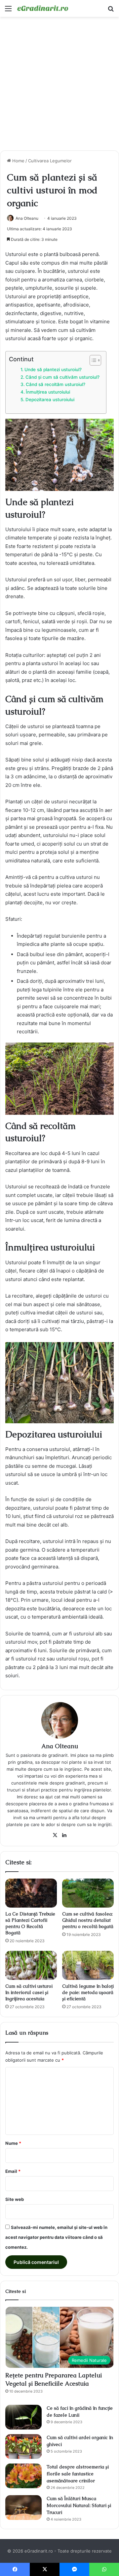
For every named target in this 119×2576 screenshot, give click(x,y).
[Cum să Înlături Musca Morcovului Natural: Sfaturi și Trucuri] (23, 2508)
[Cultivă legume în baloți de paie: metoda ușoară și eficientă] (88, 1965)
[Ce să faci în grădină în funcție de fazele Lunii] (23, 2417)
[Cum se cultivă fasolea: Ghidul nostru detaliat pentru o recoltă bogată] (88, 1893)
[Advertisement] (59, 86)
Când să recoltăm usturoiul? (56, 384)
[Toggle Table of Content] (92, 360)
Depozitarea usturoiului (50, 400)
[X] (55, 1835)
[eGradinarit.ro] (43, 8)
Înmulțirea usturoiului (48, 392)
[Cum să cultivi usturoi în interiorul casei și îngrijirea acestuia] (31, 1965)
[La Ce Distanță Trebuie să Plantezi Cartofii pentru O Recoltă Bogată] (31, 1893)
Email (13, 2171)
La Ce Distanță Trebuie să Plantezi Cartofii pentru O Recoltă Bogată (30, 1923)
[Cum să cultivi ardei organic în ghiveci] (23, 2447)
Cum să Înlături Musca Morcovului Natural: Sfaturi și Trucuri (79, 2505)
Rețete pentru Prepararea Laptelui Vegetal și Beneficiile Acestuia (54, 2379)
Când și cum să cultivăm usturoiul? (62, 377)
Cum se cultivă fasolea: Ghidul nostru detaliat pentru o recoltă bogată (88, 1920)
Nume (13, 2143)
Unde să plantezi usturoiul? (53, 370)
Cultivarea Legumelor (50, 161)
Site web (15, 2199)
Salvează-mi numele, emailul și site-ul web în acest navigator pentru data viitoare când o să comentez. (56, 2237)
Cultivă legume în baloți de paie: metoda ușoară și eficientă (88, 1992)
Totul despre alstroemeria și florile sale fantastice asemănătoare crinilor (78, 2474)
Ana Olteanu (27, 218)
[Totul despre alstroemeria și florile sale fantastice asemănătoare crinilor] (23, 2476)
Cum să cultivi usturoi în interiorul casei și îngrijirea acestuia (29, 1992)
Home (18, 161)
